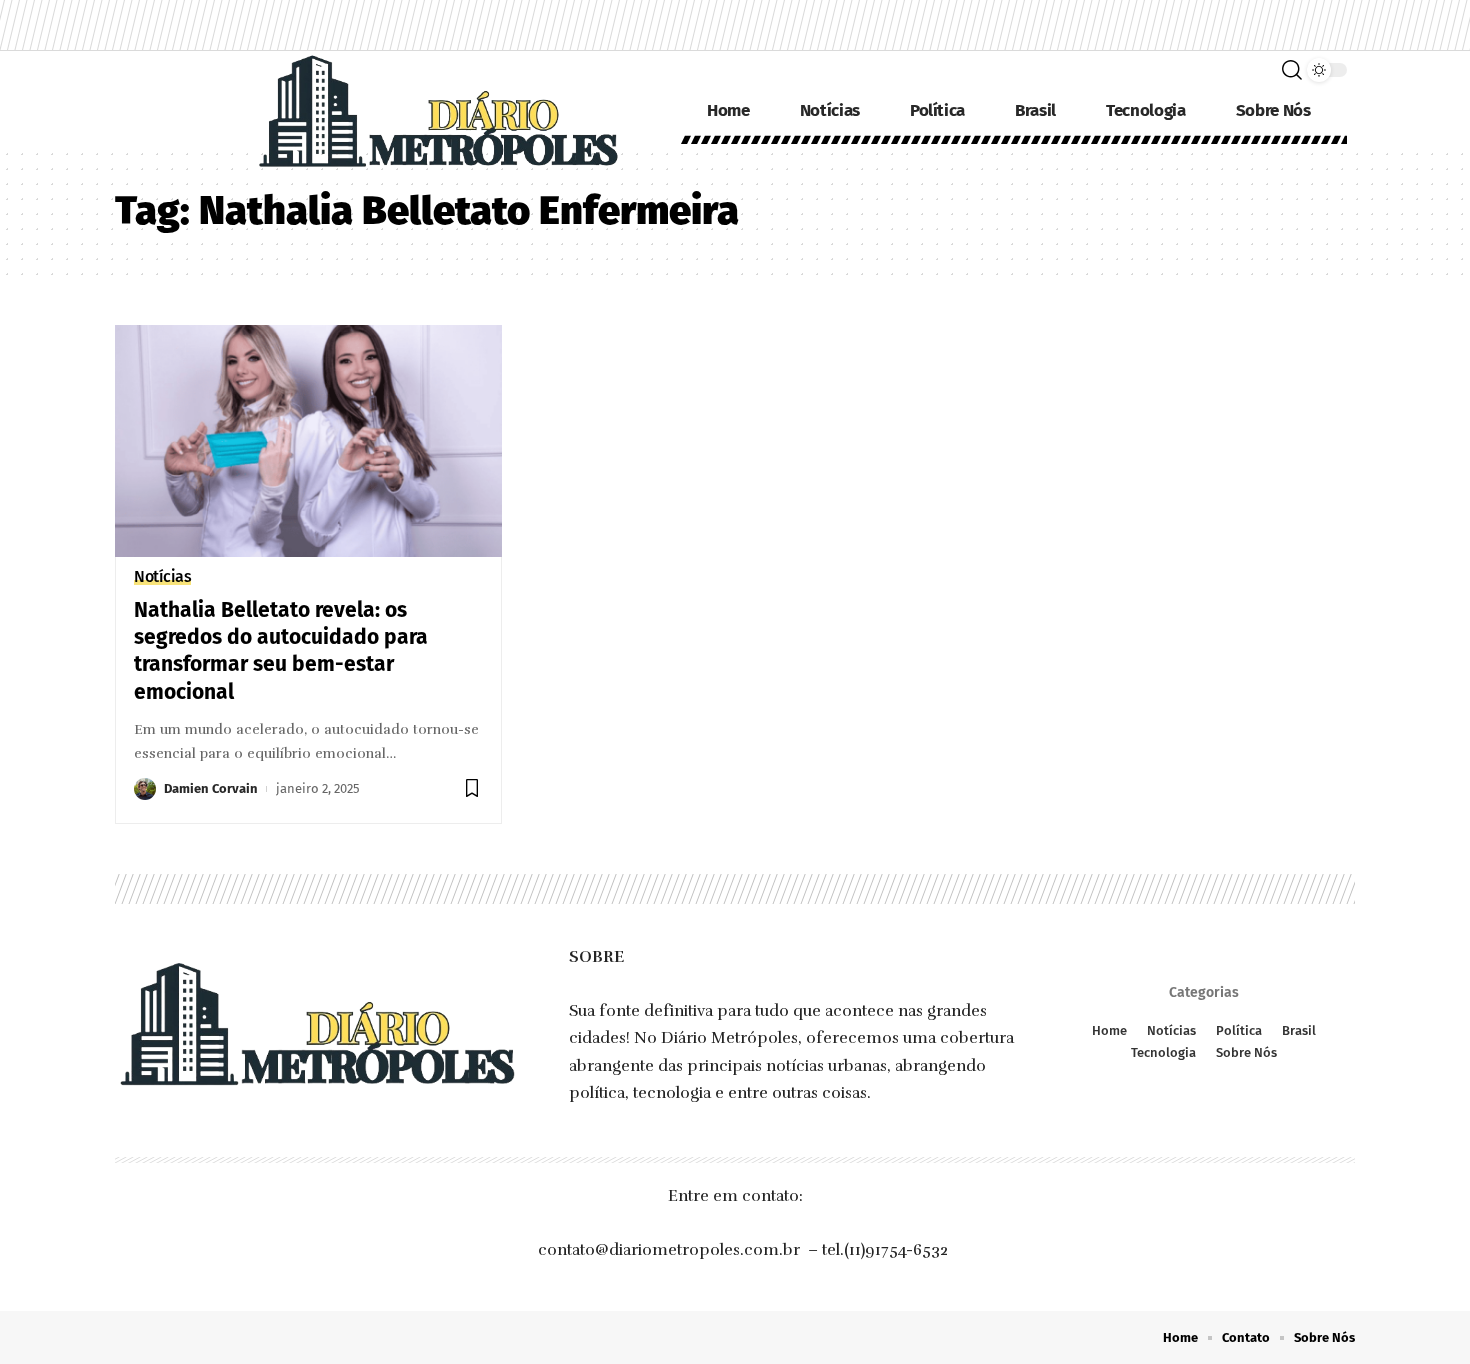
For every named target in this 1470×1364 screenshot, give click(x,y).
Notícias (162, 577)
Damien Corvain (211, 788)
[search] (1292, 70)
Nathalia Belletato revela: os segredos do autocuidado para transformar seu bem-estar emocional (281, 651)
